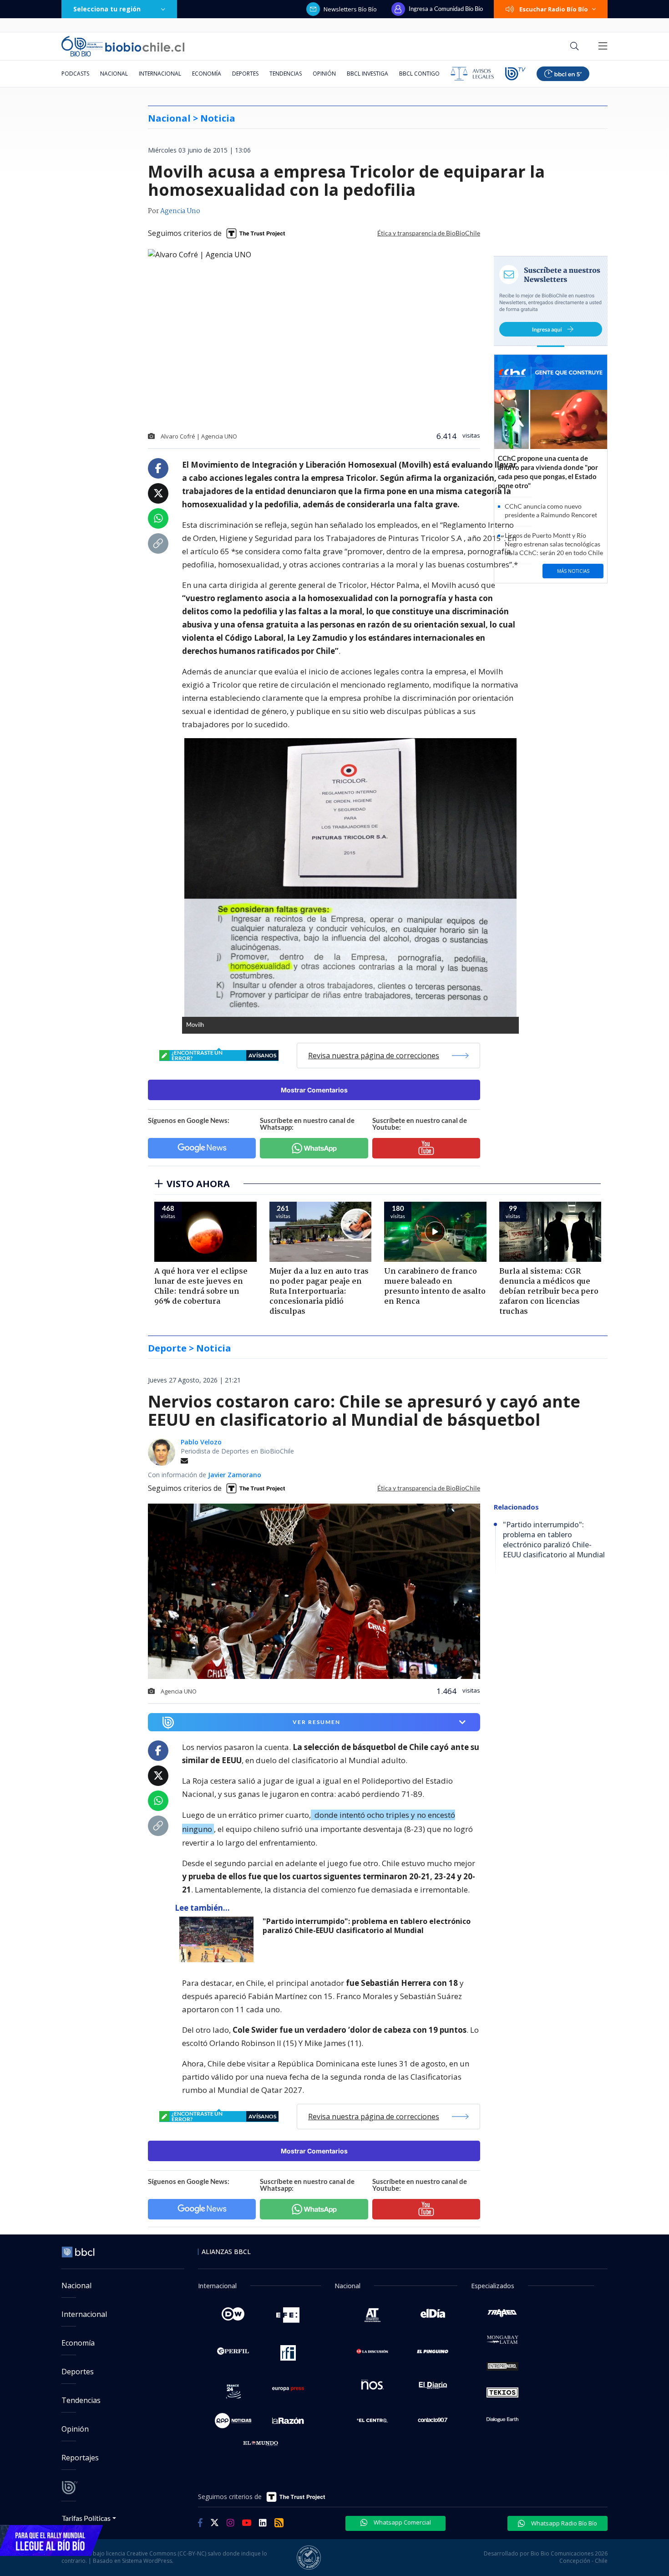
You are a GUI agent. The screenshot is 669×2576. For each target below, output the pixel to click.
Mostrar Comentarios (314, 1090)
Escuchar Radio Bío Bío (554, 9)
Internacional (160, 74)
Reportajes (80, 2458)
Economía (207, 74)
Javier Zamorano (235, 1475)
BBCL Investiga (367, 74)
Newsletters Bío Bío (350, 9)
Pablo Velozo (201, 1442)
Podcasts (75, 74)
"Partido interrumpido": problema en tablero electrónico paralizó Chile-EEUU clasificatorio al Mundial (367, 1926)
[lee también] (219, 1939)
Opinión (324, 74)
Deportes (245, 74)
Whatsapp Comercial (402, 2522)
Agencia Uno (180, 211)
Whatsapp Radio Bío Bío (563, 2523)
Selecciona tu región (107, 9)
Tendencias (286, 74)
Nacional (114, 74)
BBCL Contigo (419, 74)
